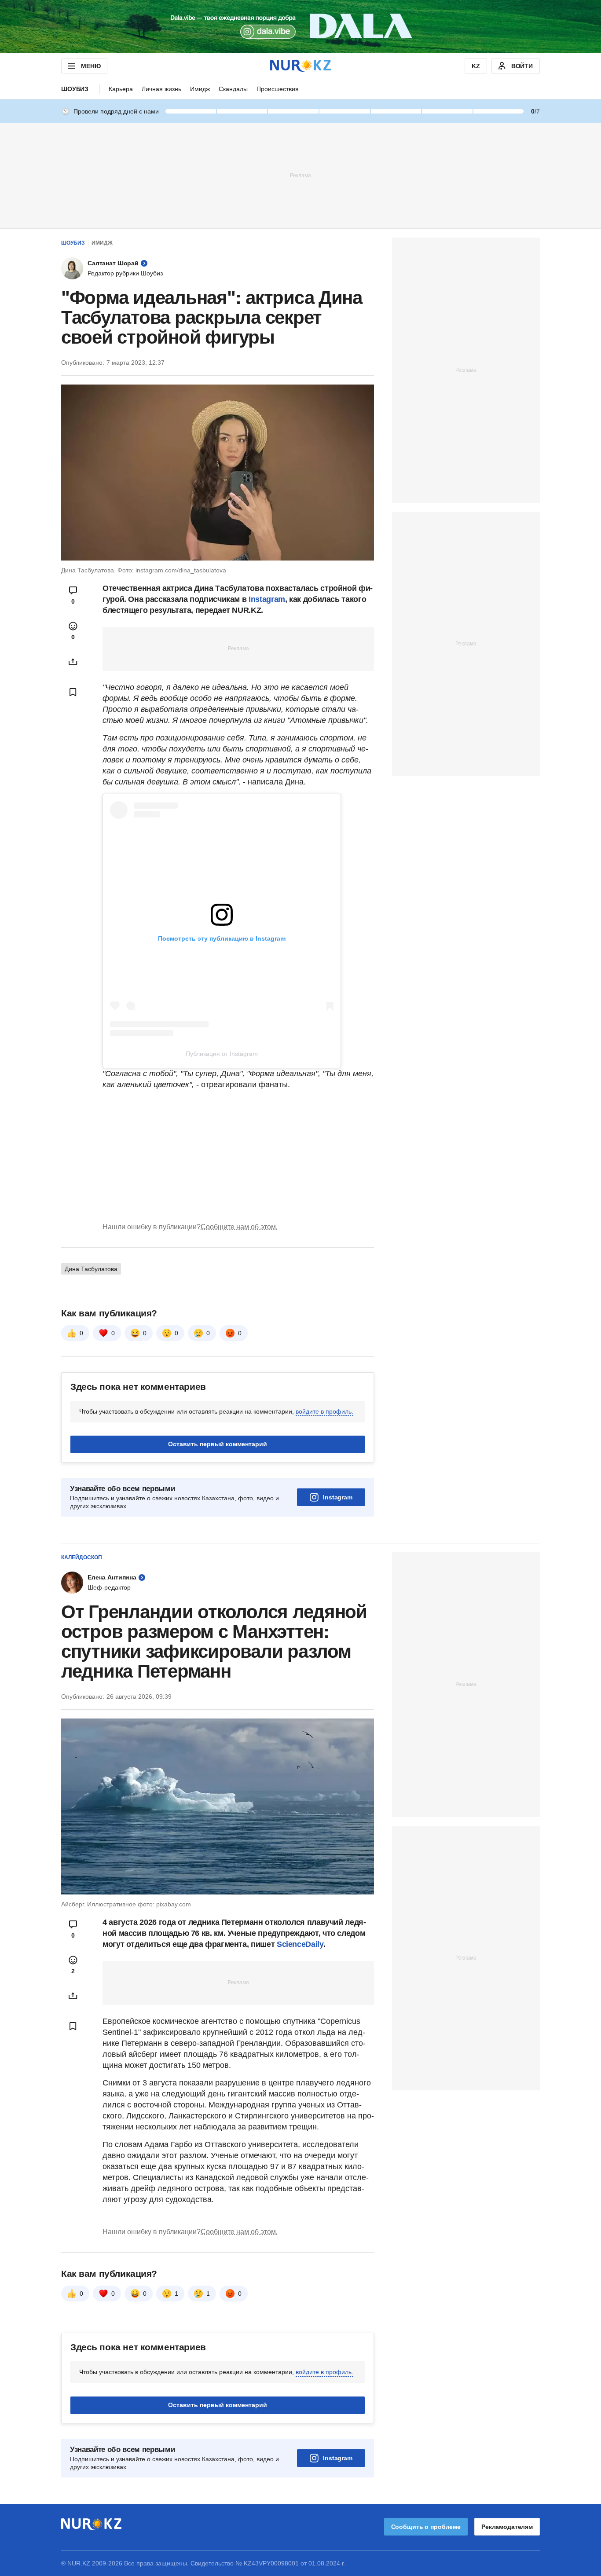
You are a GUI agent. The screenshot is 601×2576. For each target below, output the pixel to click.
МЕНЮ (91, 66)
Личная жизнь (161, 89)
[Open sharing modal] (73, 662)
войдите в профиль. (324, 1411)
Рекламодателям (507, 2527)
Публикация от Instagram (222, 1054)
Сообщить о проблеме (426, 2527)
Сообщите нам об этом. (239, 1227)
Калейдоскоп (82, 1557)
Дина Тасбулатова (91, 1269)
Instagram (267, 599)
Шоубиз (75, 89)
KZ (476, 66)
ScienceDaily (300, 1944)
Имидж (200, 89)
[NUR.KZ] (300, 66)
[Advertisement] (300, 175)
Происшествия (278, 89)
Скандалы (233, 89)
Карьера (121, 89)
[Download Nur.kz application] (300, 26)
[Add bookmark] (73, 692)
